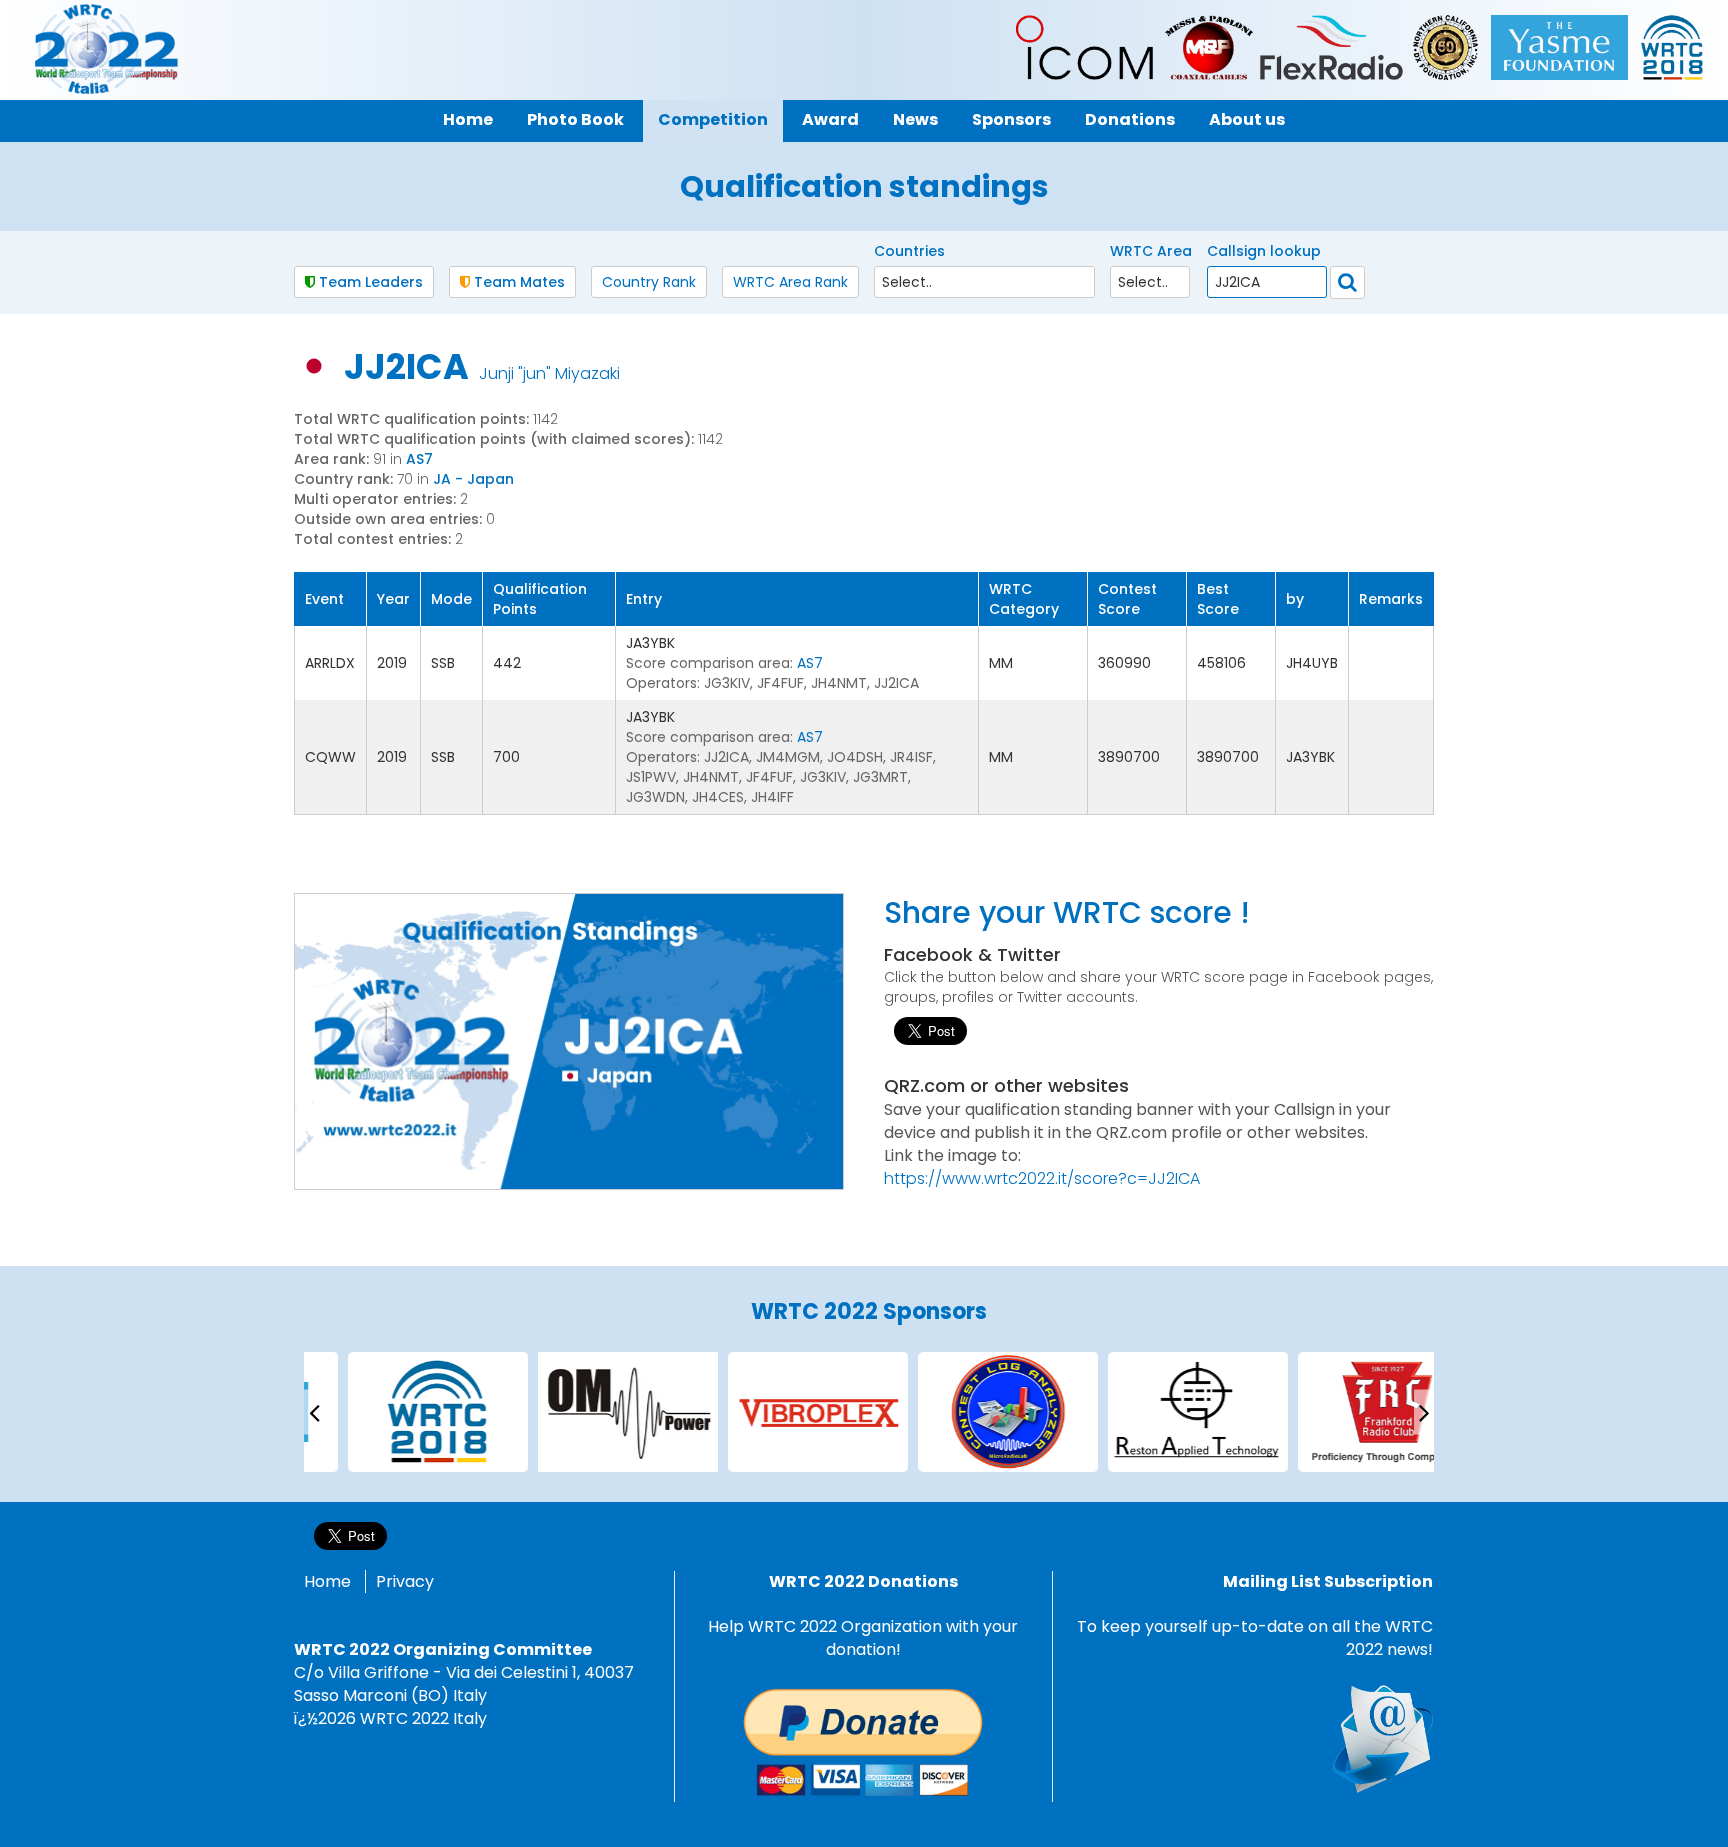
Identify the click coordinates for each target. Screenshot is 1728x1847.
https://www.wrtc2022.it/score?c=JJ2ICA (1042, 1178)
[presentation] (314, 1411)
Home (327, 1581)
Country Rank (649, 282)
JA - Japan (473, 479)
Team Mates (517, 282)
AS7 (419, 459)
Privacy (405, 1581)
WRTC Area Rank (790, 282)
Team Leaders (369, 282)
